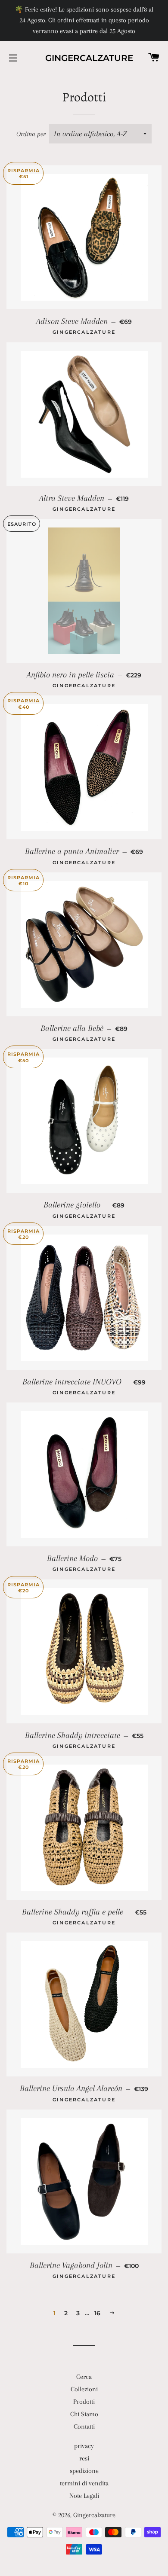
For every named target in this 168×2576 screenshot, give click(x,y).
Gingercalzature (84, 58)
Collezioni (84, 2389)
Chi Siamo (84, 2414)
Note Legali (84, 2496)
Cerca (84, 2377)
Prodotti (84, 2402)
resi (84, 2458)
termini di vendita (84, 2483)
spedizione (84, 2471)
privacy (84, 2446)
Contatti (84, 2427)
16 (97, 2313)
